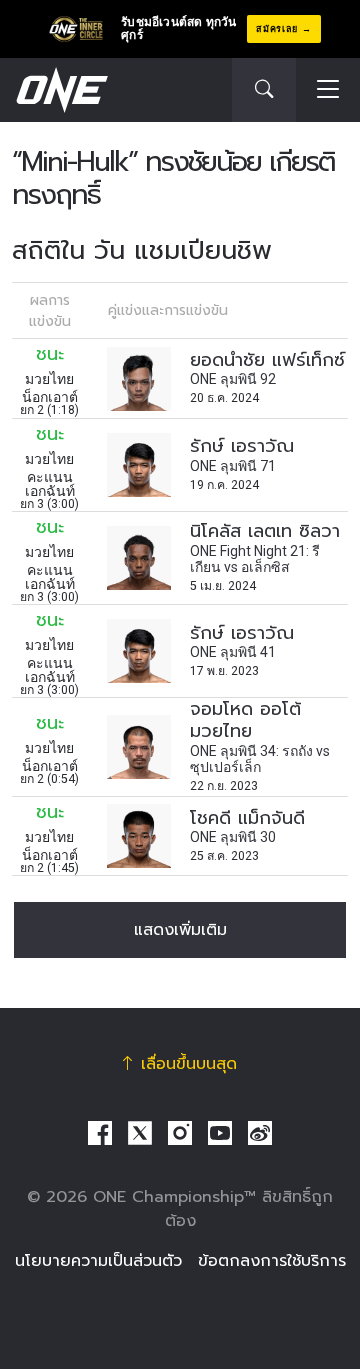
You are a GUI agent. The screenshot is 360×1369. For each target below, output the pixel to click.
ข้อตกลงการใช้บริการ (272, 1261)
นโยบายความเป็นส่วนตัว (98, 1261)
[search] (264, 90)
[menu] (328, 90)
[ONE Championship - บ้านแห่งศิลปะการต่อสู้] (60, 90)
